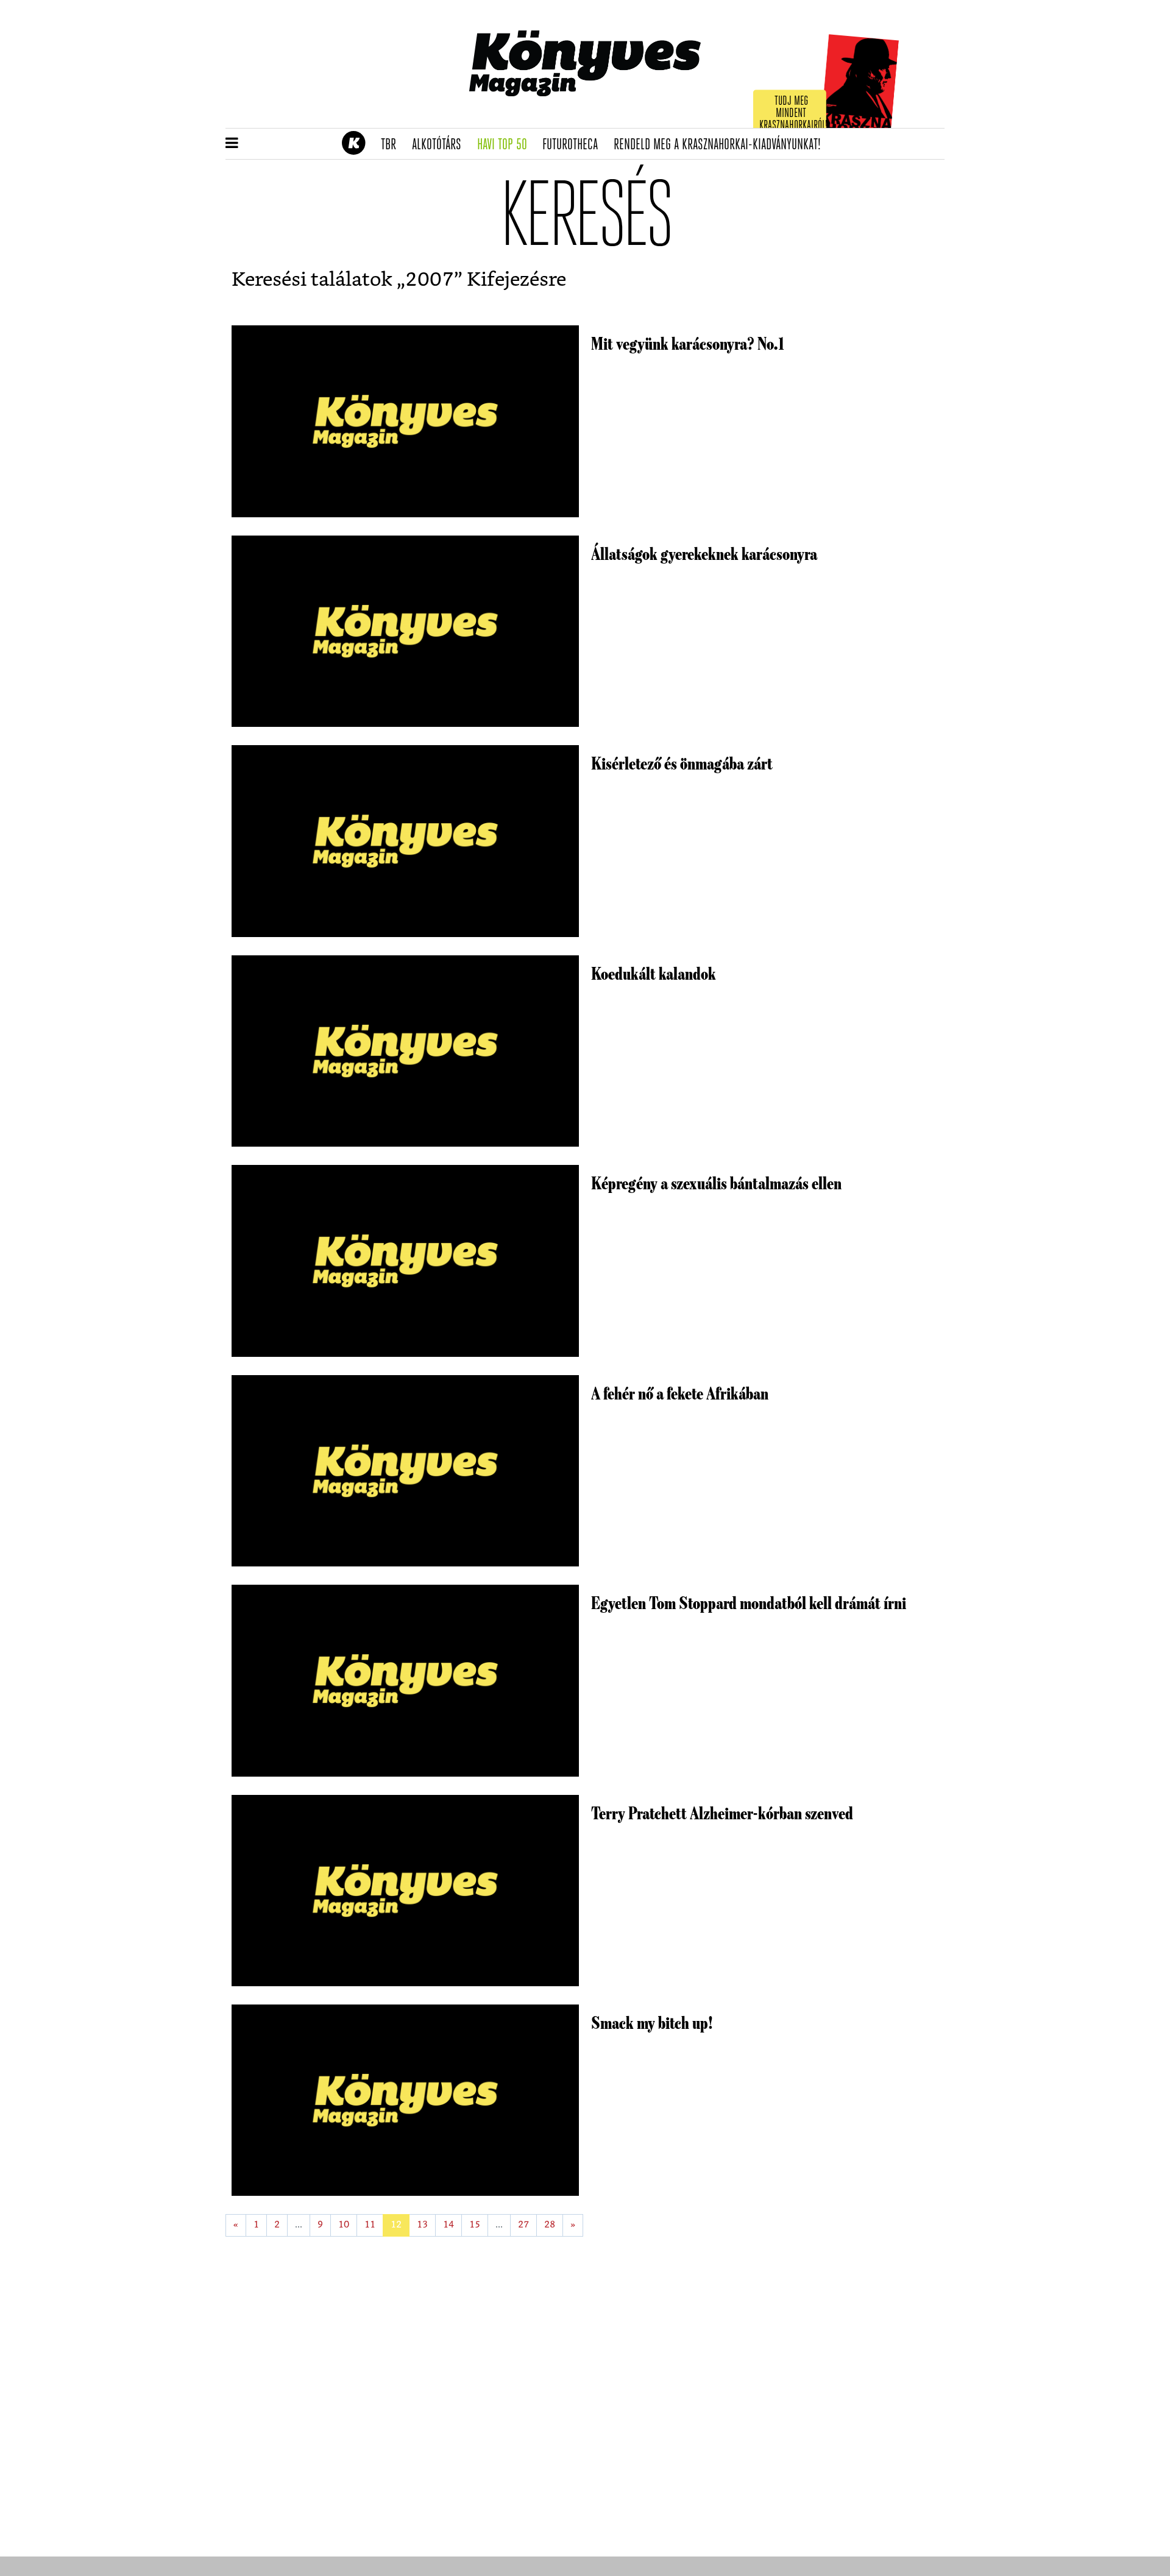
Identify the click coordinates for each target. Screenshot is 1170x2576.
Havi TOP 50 (506, 145)
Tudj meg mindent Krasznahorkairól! (793, 114)
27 (523, 2225)
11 (370, 2225)
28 (550, 2225)
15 (475, 2225)
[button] (232, 144)
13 (422, 2225)
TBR (392, 145)
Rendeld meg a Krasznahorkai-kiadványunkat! (721, 145)
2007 (430, 280)
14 (448, 2225)
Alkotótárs (441, 145)
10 (344, 2225)
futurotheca (574, 145)
